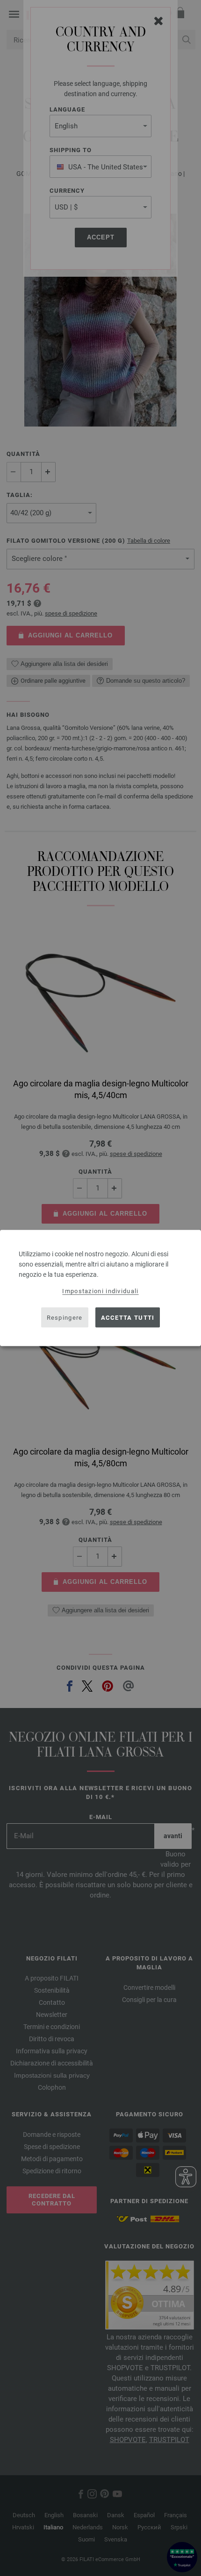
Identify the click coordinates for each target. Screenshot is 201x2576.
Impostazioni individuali (100, 1291)
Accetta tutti (128, 1317)
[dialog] (100, 1288)
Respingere (65, 1317)
